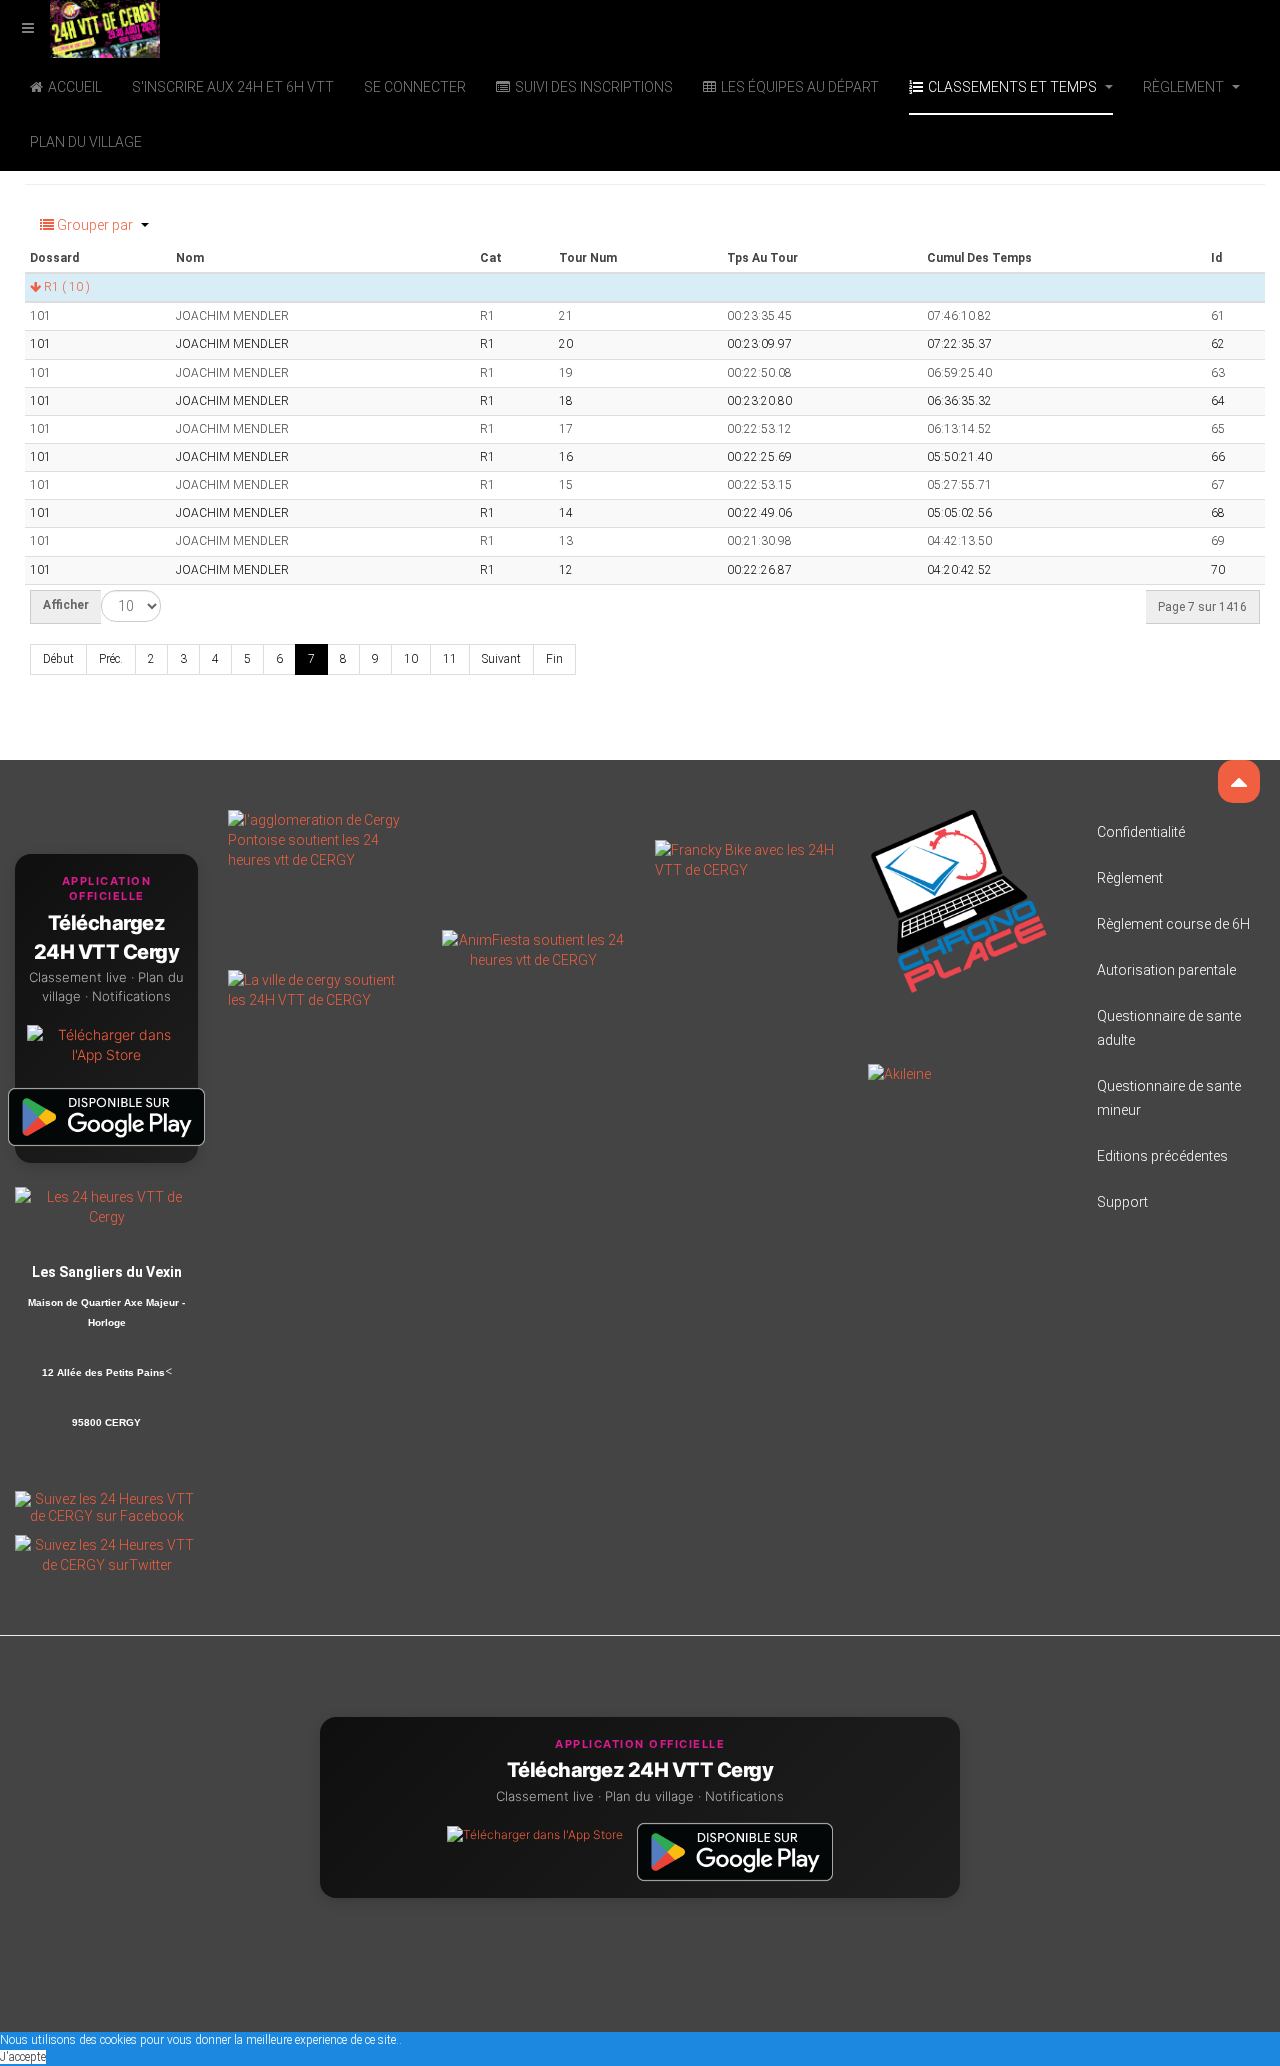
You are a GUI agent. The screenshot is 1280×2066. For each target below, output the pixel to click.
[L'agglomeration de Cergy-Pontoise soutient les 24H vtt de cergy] (319, 838)
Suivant (501, 659)
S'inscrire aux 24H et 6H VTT (233, 87)
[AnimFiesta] (533, 948)
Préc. (111, 659)
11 (450, 659)
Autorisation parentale (1166, 970)
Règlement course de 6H (1173, 924)
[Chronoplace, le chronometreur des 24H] (959, 900)
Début (58, 659)
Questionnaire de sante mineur (1169, 1098)
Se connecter (415, 87)
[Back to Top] (1239, 781)
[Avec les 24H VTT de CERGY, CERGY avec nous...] (319, 988)
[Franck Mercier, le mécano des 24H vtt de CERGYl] (746, 858)
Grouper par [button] (95, 225)
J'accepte (23, 2057)
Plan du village (86, 142)
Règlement (1185, 87)
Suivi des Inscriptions (594, 87)
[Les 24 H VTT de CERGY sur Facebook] (106, 1506)
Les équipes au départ (800, 87)
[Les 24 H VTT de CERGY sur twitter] (106, 1553)
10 (411, 659)
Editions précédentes (1162, 1156)
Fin (554, 659)
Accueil (75, 87)
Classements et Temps (1014, 87)
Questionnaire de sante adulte (1169, 1028)
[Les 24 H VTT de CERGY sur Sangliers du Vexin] (106, 1206)
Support (1122, 1202)
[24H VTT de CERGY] (80, 27)
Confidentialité (1141, 832)
